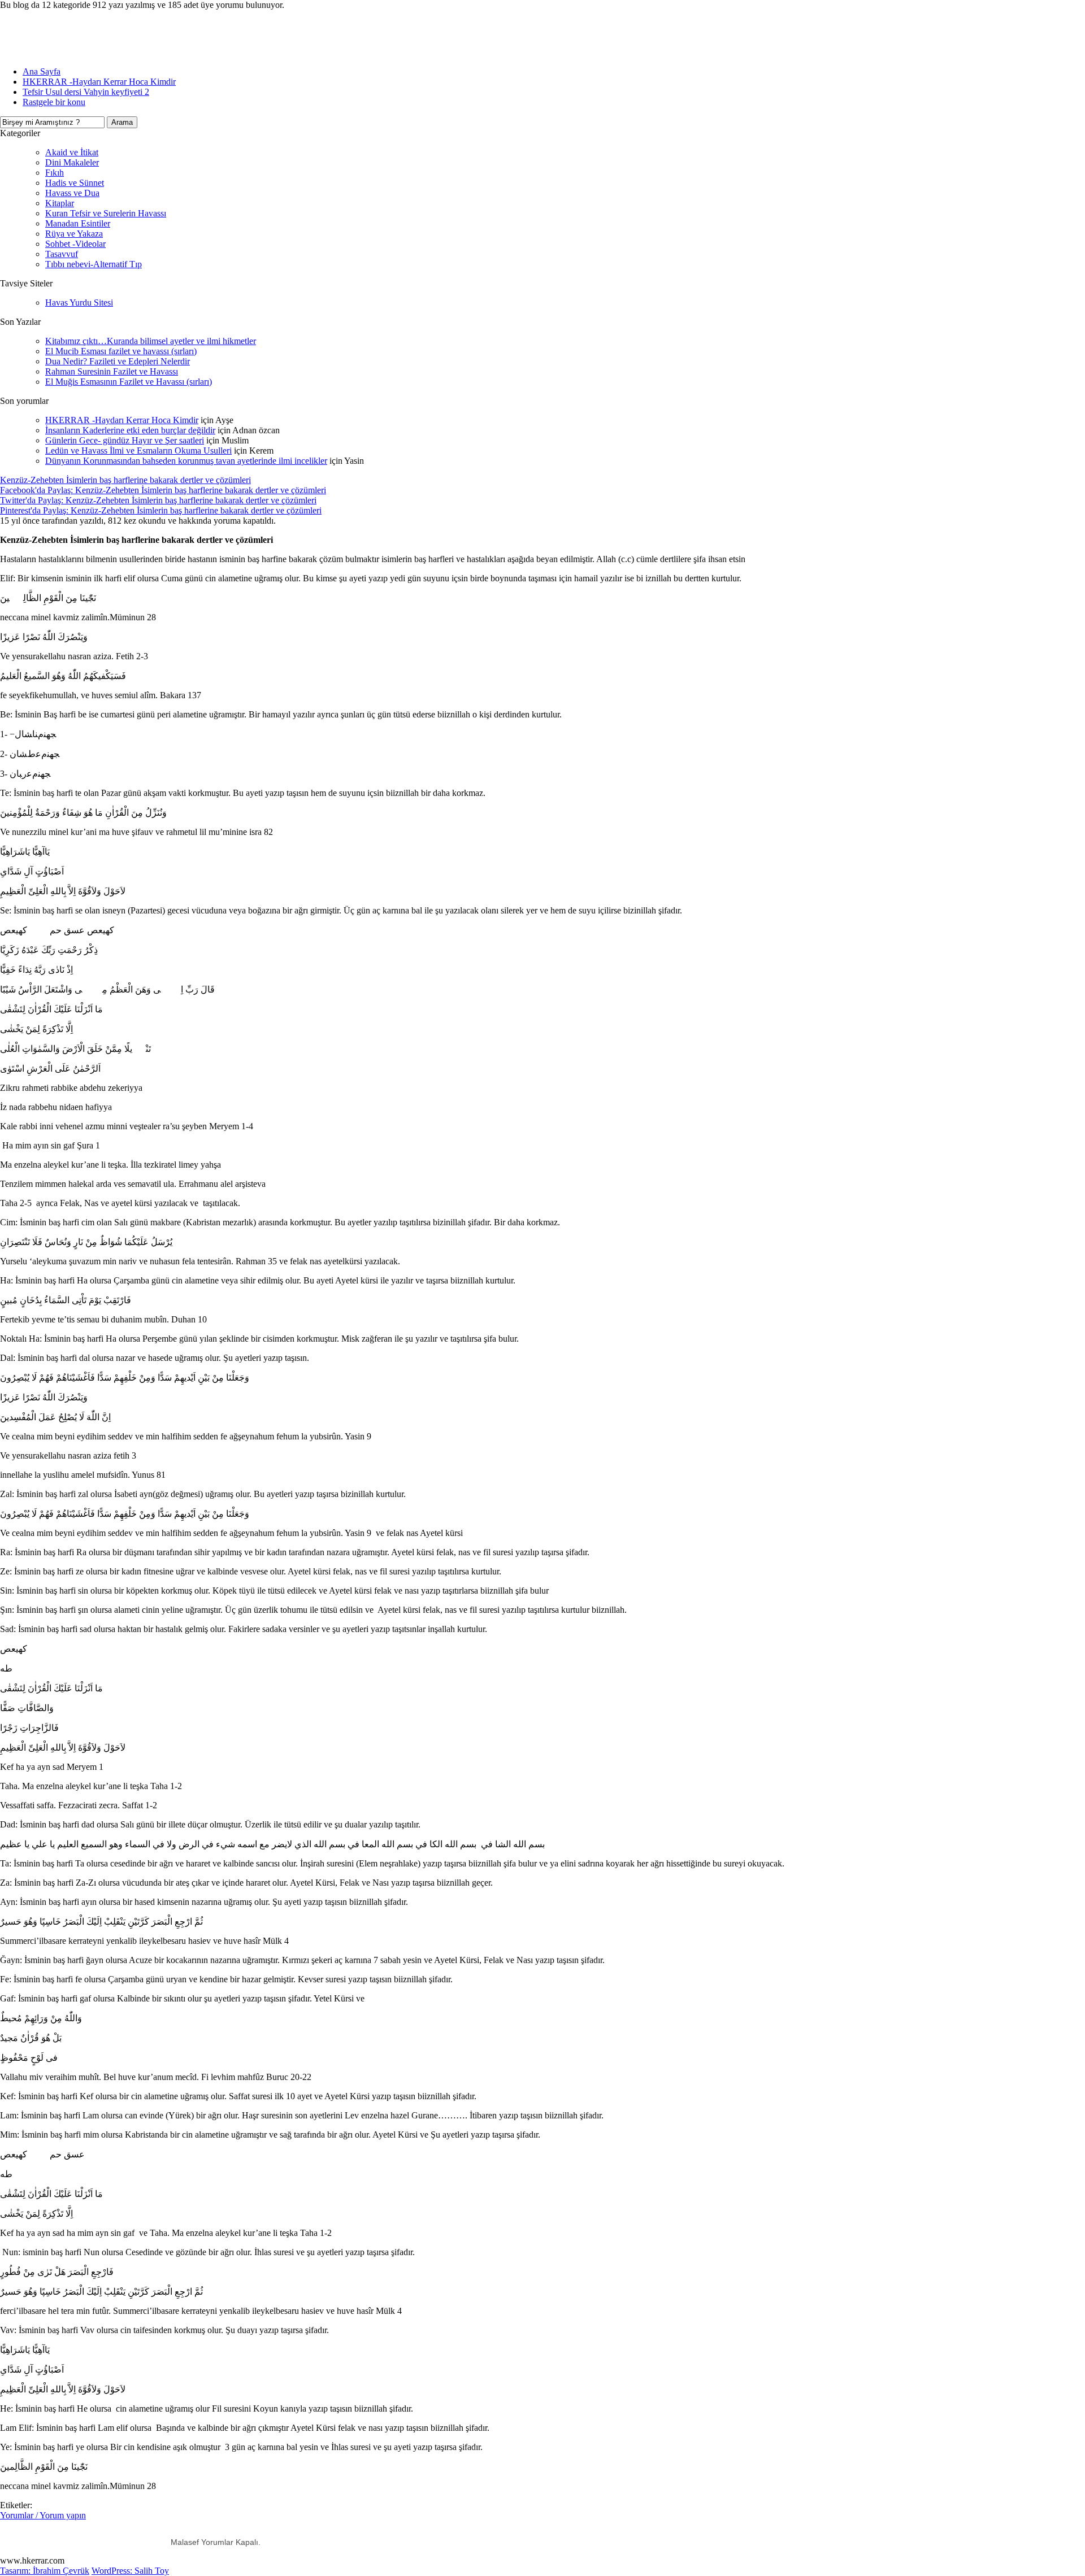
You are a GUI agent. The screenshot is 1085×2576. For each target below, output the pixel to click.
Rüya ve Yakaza (74, 234)
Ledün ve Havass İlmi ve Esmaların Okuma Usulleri (138, 451)
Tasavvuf (62, 254)
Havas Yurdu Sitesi (79, 303)
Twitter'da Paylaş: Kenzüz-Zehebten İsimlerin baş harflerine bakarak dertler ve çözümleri (158, 500)
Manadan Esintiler (78, 223)
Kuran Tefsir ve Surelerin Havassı (106, 213)
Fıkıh (55, 173)
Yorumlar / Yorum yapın (43, 2515)
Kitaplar (60, 203)
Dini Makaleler (72, 162)
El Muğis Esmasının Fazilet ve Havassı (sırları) (129, 382)
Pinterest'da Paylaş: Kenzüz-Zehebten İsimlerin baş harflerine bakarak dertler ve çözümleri (161, 510)
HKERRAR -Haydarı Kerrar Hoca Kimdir (99, 82)
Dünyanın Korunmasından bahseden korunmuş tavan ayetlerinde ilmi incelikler (186, 461)
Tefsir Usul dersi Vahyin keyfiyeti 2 (86, 92)
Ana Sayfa (42, 71)
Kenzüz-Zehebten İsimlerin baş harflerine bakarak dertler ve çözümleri (125, 480)
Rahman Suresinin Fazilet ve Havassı (112, 371)
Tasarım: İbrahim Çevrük (45, 2571)
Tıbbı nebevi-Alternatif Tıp (94, 264)
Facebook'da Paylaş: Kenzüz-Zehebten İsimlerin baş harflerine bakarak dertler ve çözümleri (163, 490)
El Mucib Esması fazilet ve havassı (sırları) (121, 351)
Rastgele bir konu (54, 102)
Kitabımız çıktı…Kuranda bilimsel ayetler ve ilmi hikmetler (151, 341)
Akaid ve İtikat (72, 152)
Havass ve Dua (72, 193)
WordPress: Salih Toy (130, 2571)
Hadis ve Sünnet (75, 183)
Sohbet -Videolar (75, 244)
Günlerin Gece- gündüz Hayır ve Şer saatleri (125, 440)
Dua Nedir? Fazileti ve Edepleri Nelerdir (118, 361)
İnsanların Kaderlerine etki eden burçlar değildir (130, 430)
